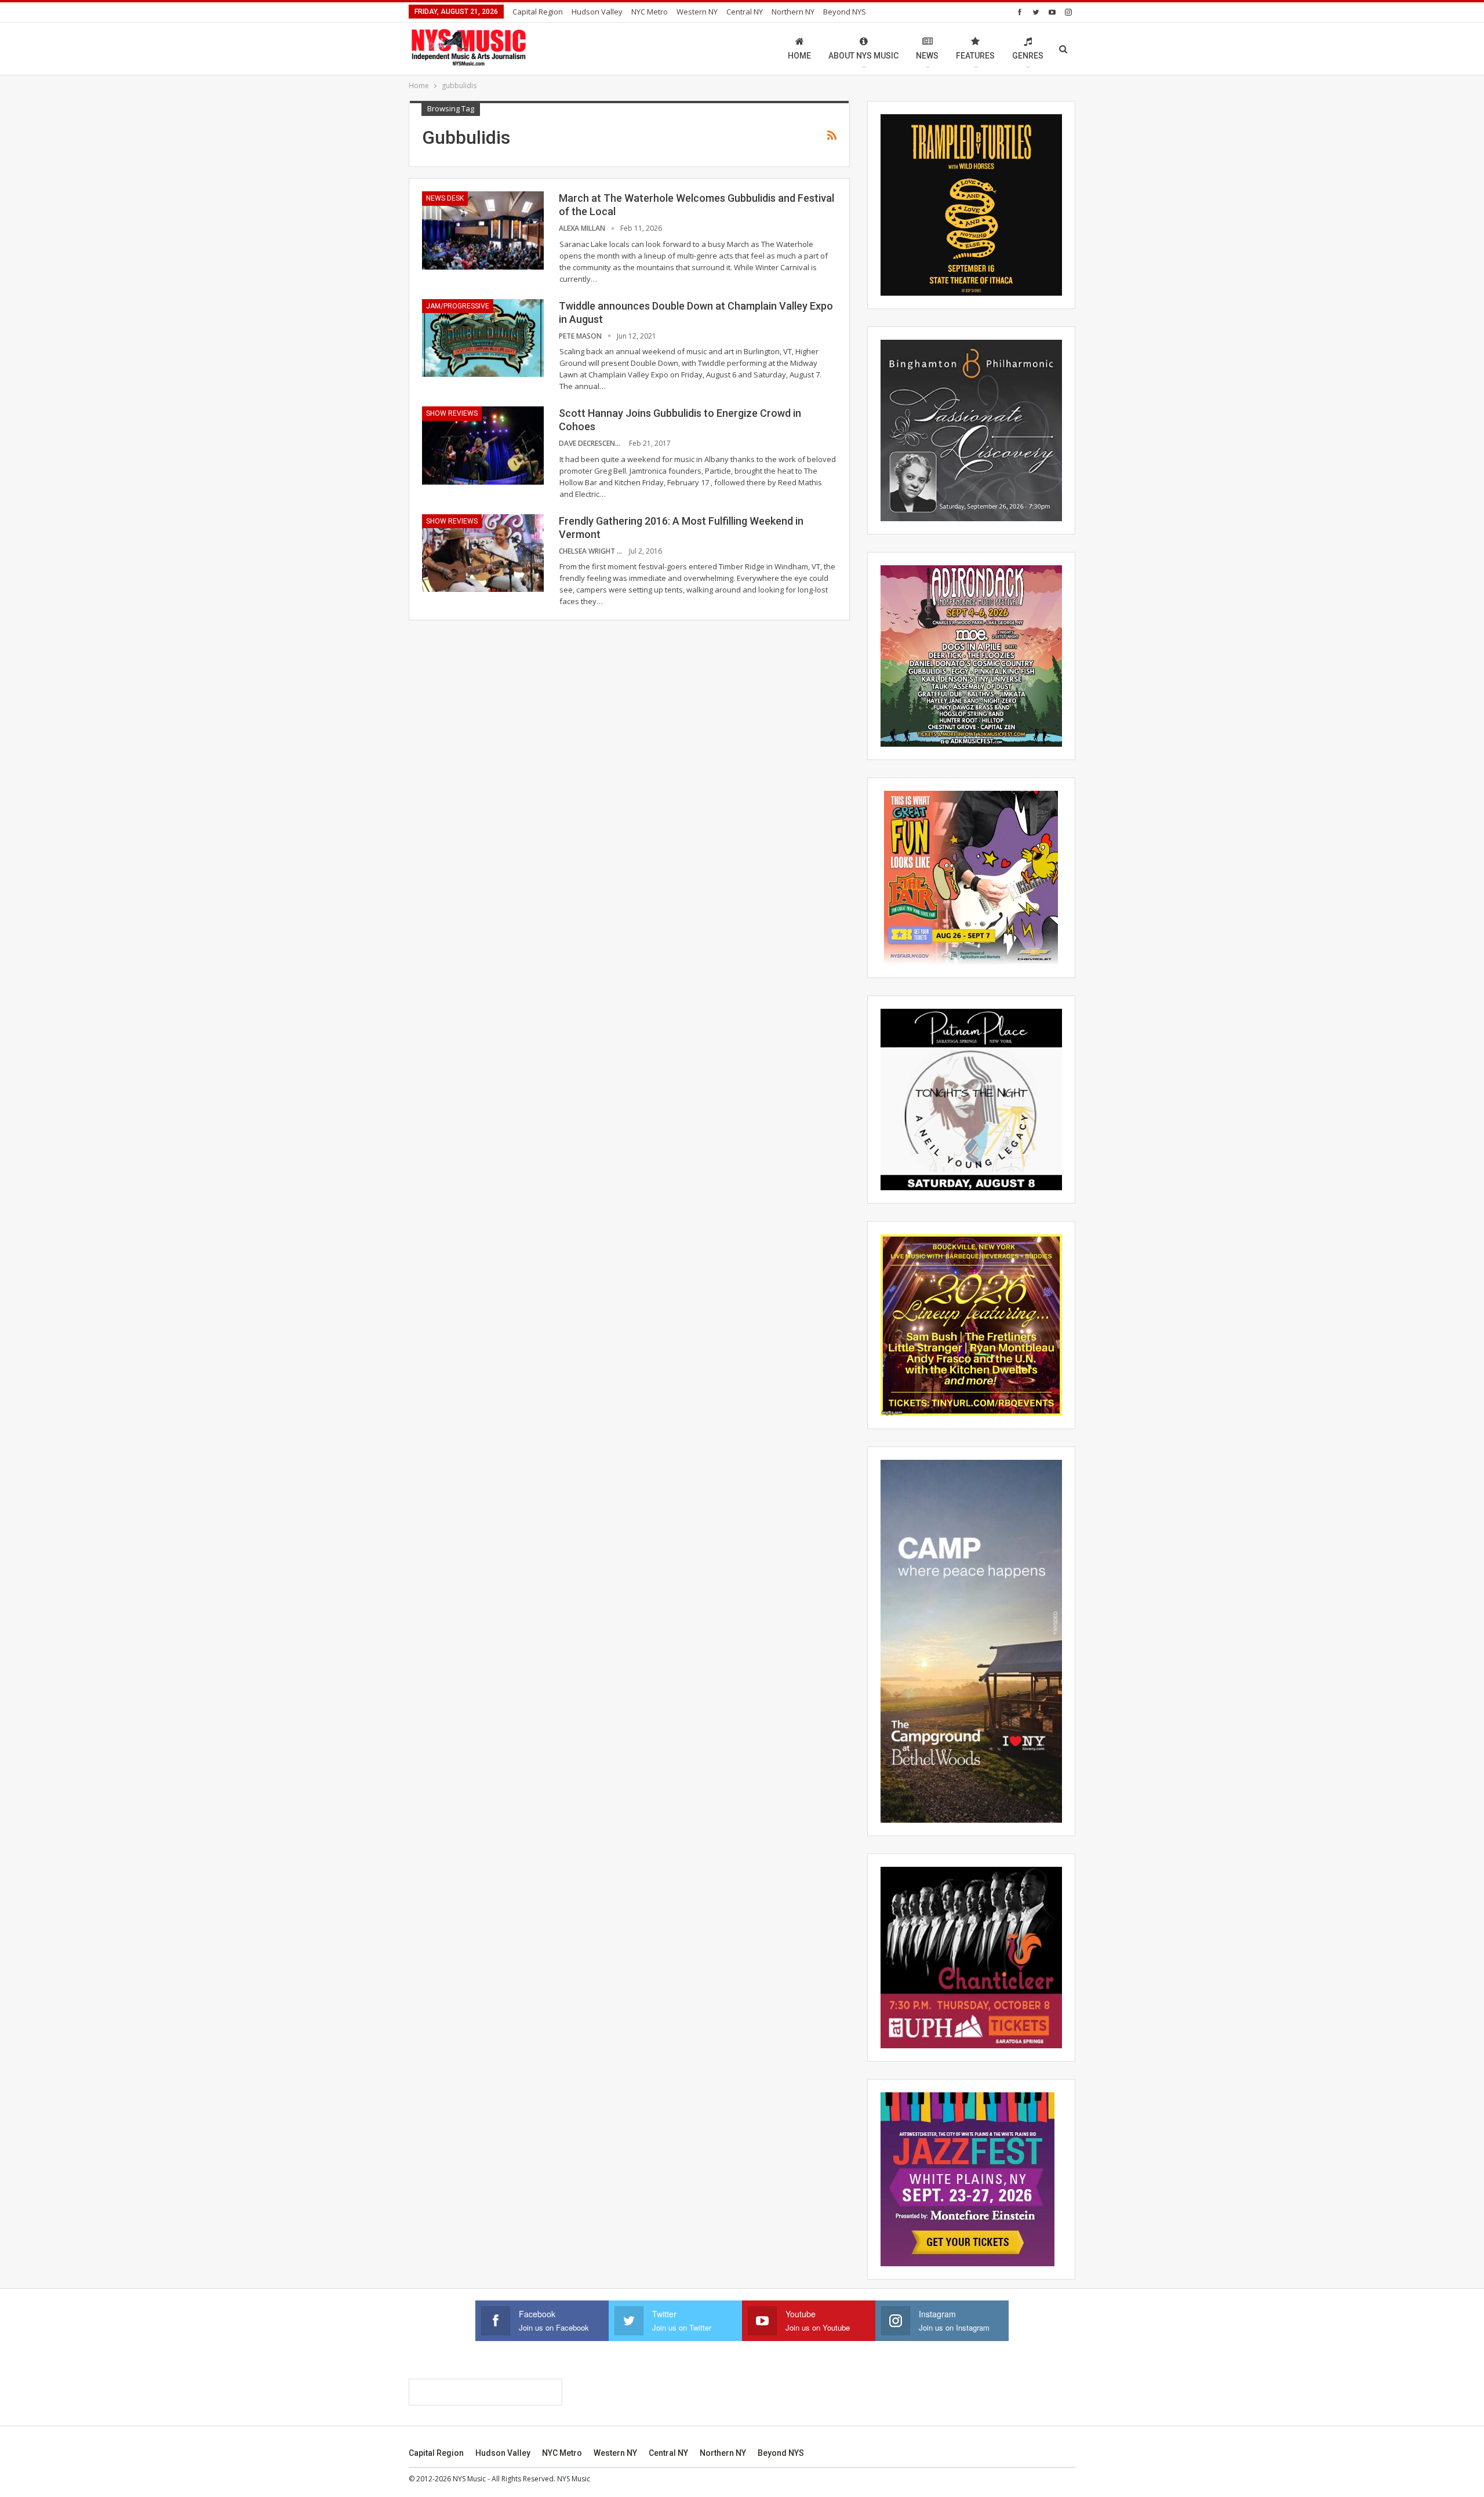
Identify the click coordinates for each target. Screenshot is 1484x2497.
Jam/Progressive (458, 306)
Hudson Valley (597, 12)
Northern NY (793, 12)
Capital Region (538, 12)
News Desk (445, 198)
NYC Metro (650, 12)
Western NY (697, 12)
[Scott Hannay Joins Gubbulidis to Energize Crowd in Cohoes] (483, 445)
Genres (1028, 56)
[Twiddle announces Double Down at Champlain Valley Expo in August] (483, 338)
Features (975, 56)
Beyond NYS (845, 12)
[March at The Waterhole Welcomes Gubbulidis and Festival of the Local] (483, 230)
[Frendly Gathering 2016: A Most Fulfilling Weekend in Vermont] (483, 553)
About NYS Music (863, 56)
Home (799, 56)
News (927, 56)
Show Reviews (452, 413)
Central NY (745, 12)
